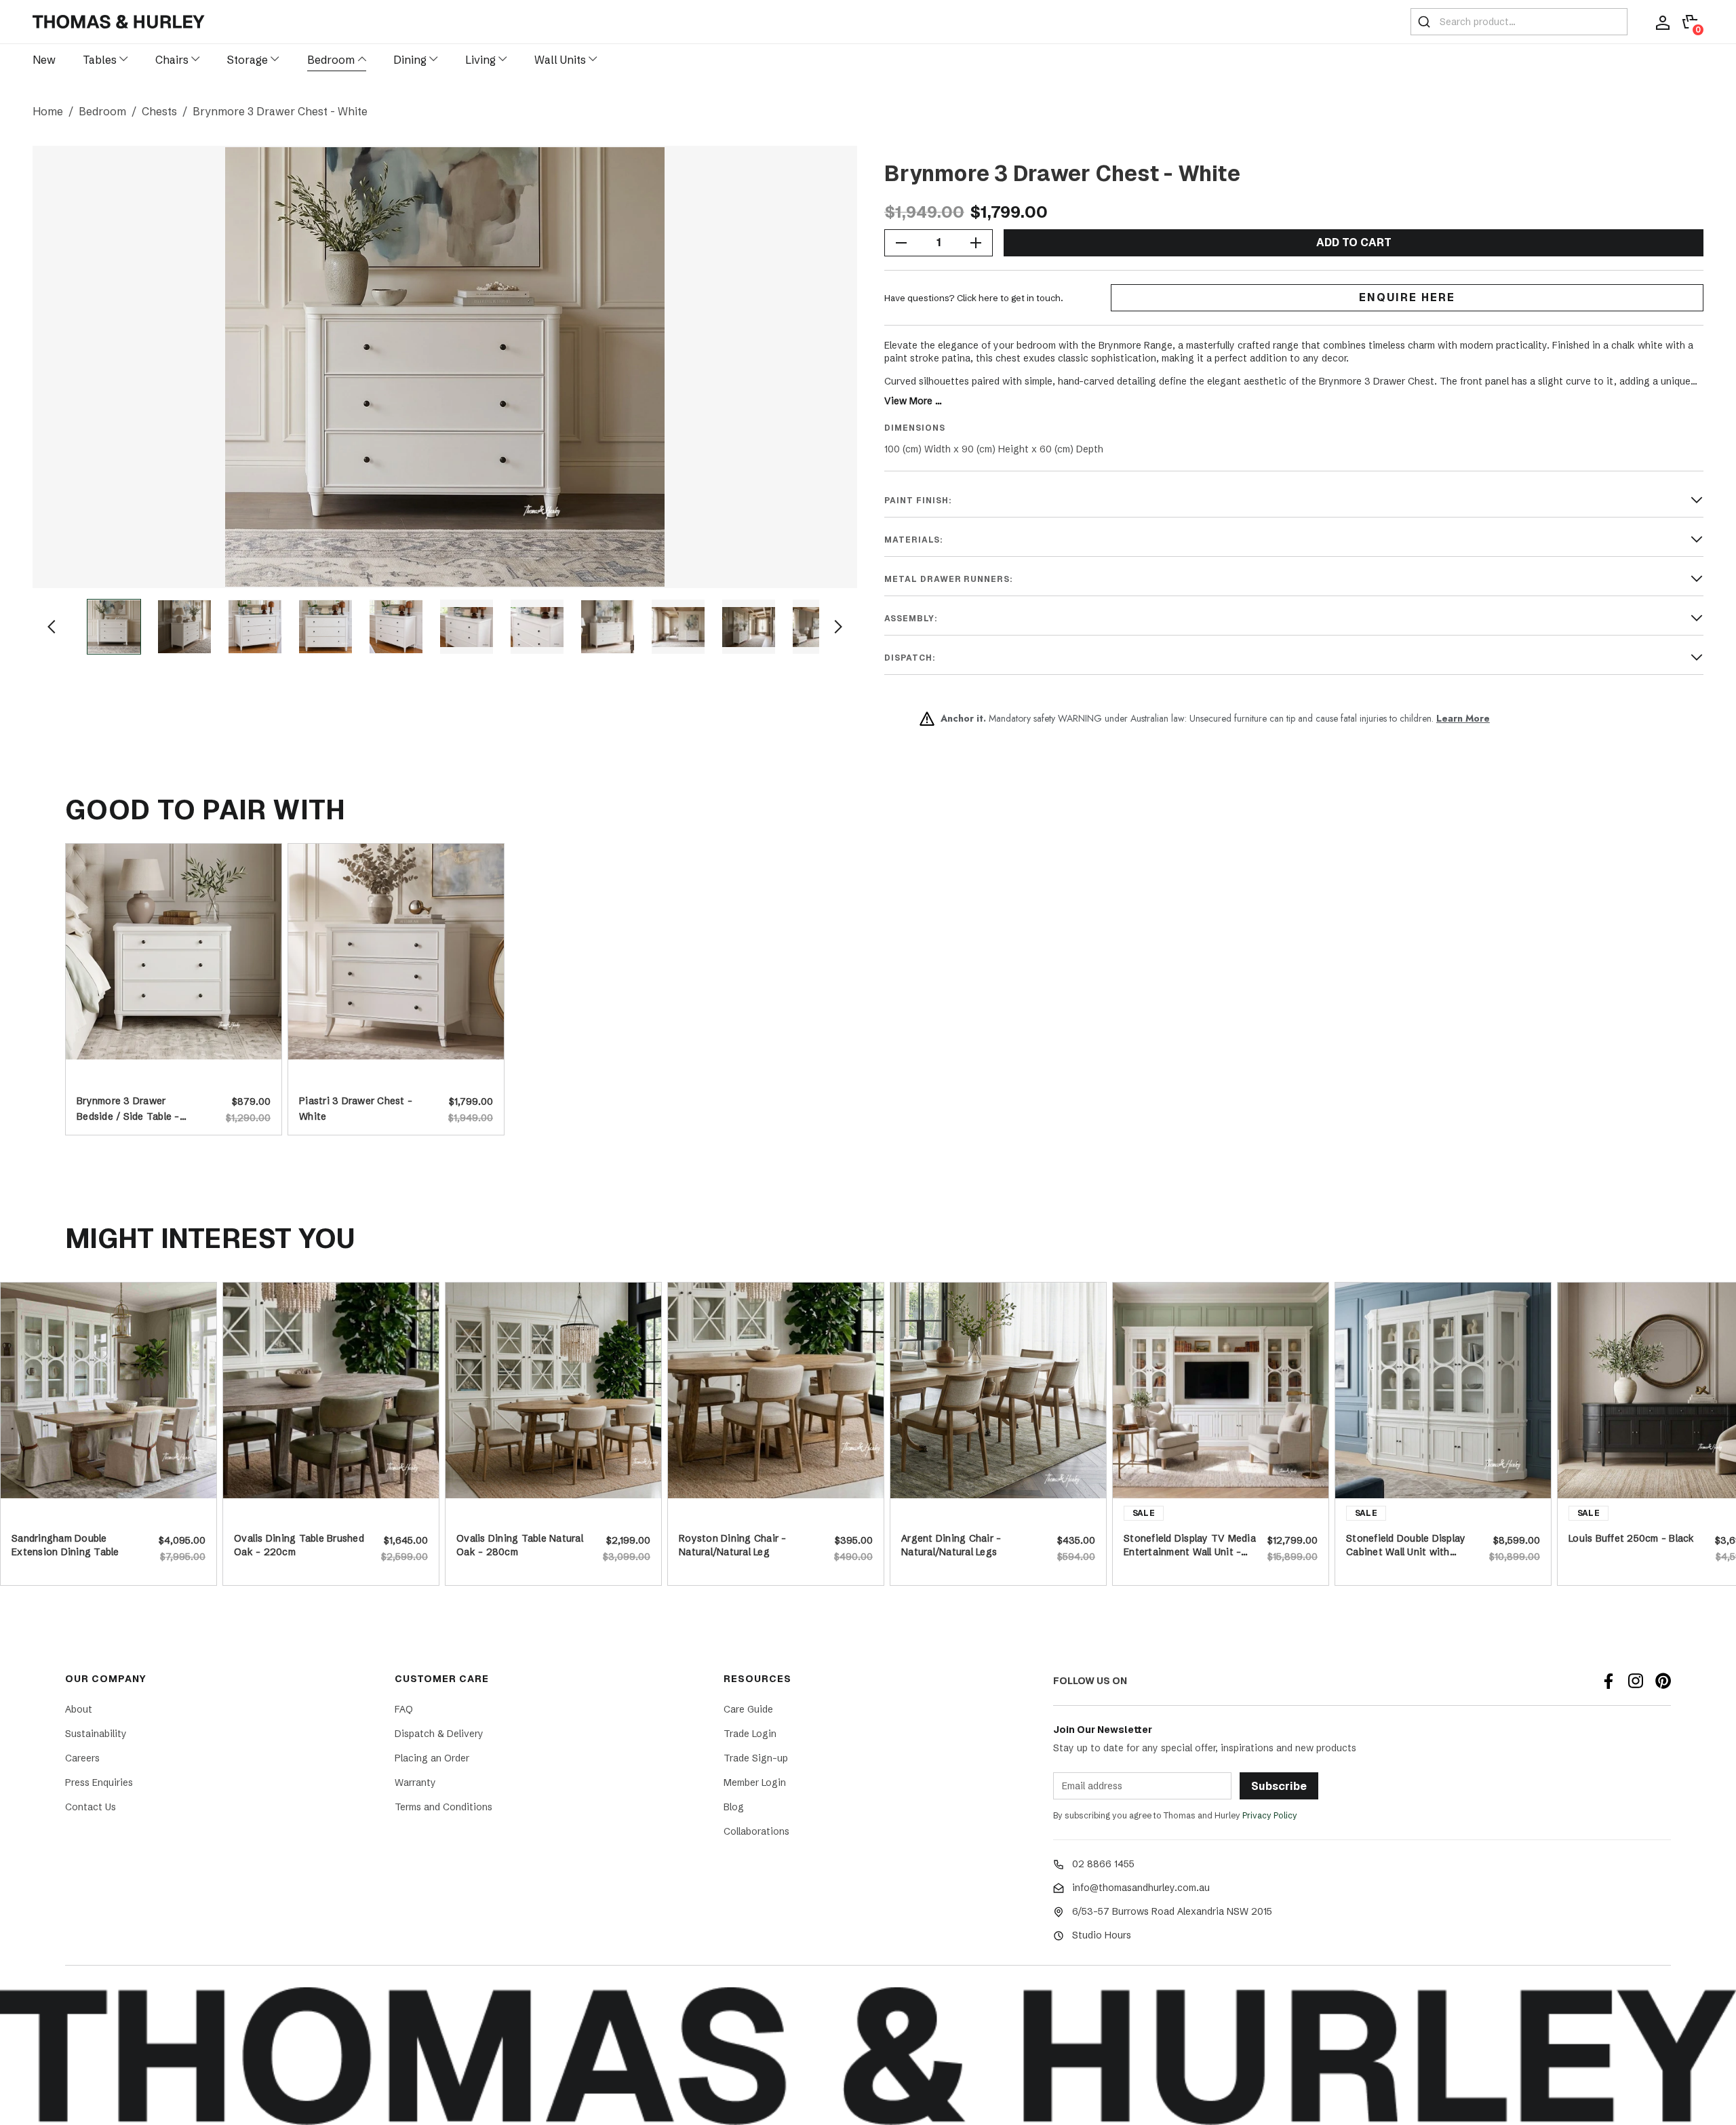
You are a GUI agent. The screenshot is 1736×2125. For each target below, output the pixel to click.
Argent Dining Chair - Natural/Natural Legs (951, 1545)
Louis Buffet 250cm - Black (1632, 1538)
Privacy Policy (1270, 1815)
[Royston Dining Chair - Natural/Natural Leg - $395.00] (776, 1390)
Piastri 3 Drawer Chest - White (356, 1107)
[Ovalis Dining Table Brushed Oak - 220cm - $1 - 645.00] (331, 1390)
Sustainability (96, 1734)
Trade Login (750, 1734)
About (79, 1709)
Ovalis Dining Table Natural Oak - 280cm (520, 1545)
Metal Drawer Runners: (949, 579)
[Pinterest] (1663, 1681)
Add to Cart (1354, 242)
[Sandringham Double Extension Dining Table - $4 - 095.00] (108, 1390)
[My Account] (1663, 22)
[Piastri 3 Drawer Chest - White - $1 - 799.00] (396, 952)
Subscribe (1279, 1786)
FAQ (404, 1709)
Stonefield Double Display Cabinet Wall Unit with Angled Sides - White (1406, 1545)
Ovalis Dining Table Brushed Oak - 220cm (299, 1545)
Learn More (1463, 718)
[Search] (1424, 22)
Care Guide (748, 1709)
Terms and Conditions (443, 1807)
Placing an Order (432, 1758)
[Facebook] (1609, 1681)
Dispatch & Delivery (439, 1734)
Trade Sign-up (756, 1758)
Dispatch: (910, 658)
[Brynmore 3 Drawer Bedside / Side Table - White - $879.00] (174, 952)
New (44, 60)
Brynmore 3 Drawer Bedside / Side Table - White (128, 1107)
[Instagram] (1636, 1681)
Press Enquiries (99, 1782)
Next (838, 627)
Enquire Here (1407, 297)
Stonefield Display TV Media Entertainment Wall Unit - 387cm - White (1190, 1545)
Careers (82, 1758)
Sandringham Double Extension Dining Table (65, 1545)
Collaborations (756, 1831)
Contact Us (91, 1807)
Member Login (755, 1782)
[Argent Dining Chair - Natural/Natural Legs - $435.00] (998, 1390)
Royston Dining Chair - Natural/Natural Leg (733, 1545)
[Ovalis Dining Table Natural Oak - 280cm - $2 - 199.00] (553, 1390)
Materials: (914, 540)
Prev (52, 627)
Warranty (415, 1782)
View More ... (913, 401)
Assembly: (911, 619)
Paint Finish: (918, 501)
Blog (734, 1807)
